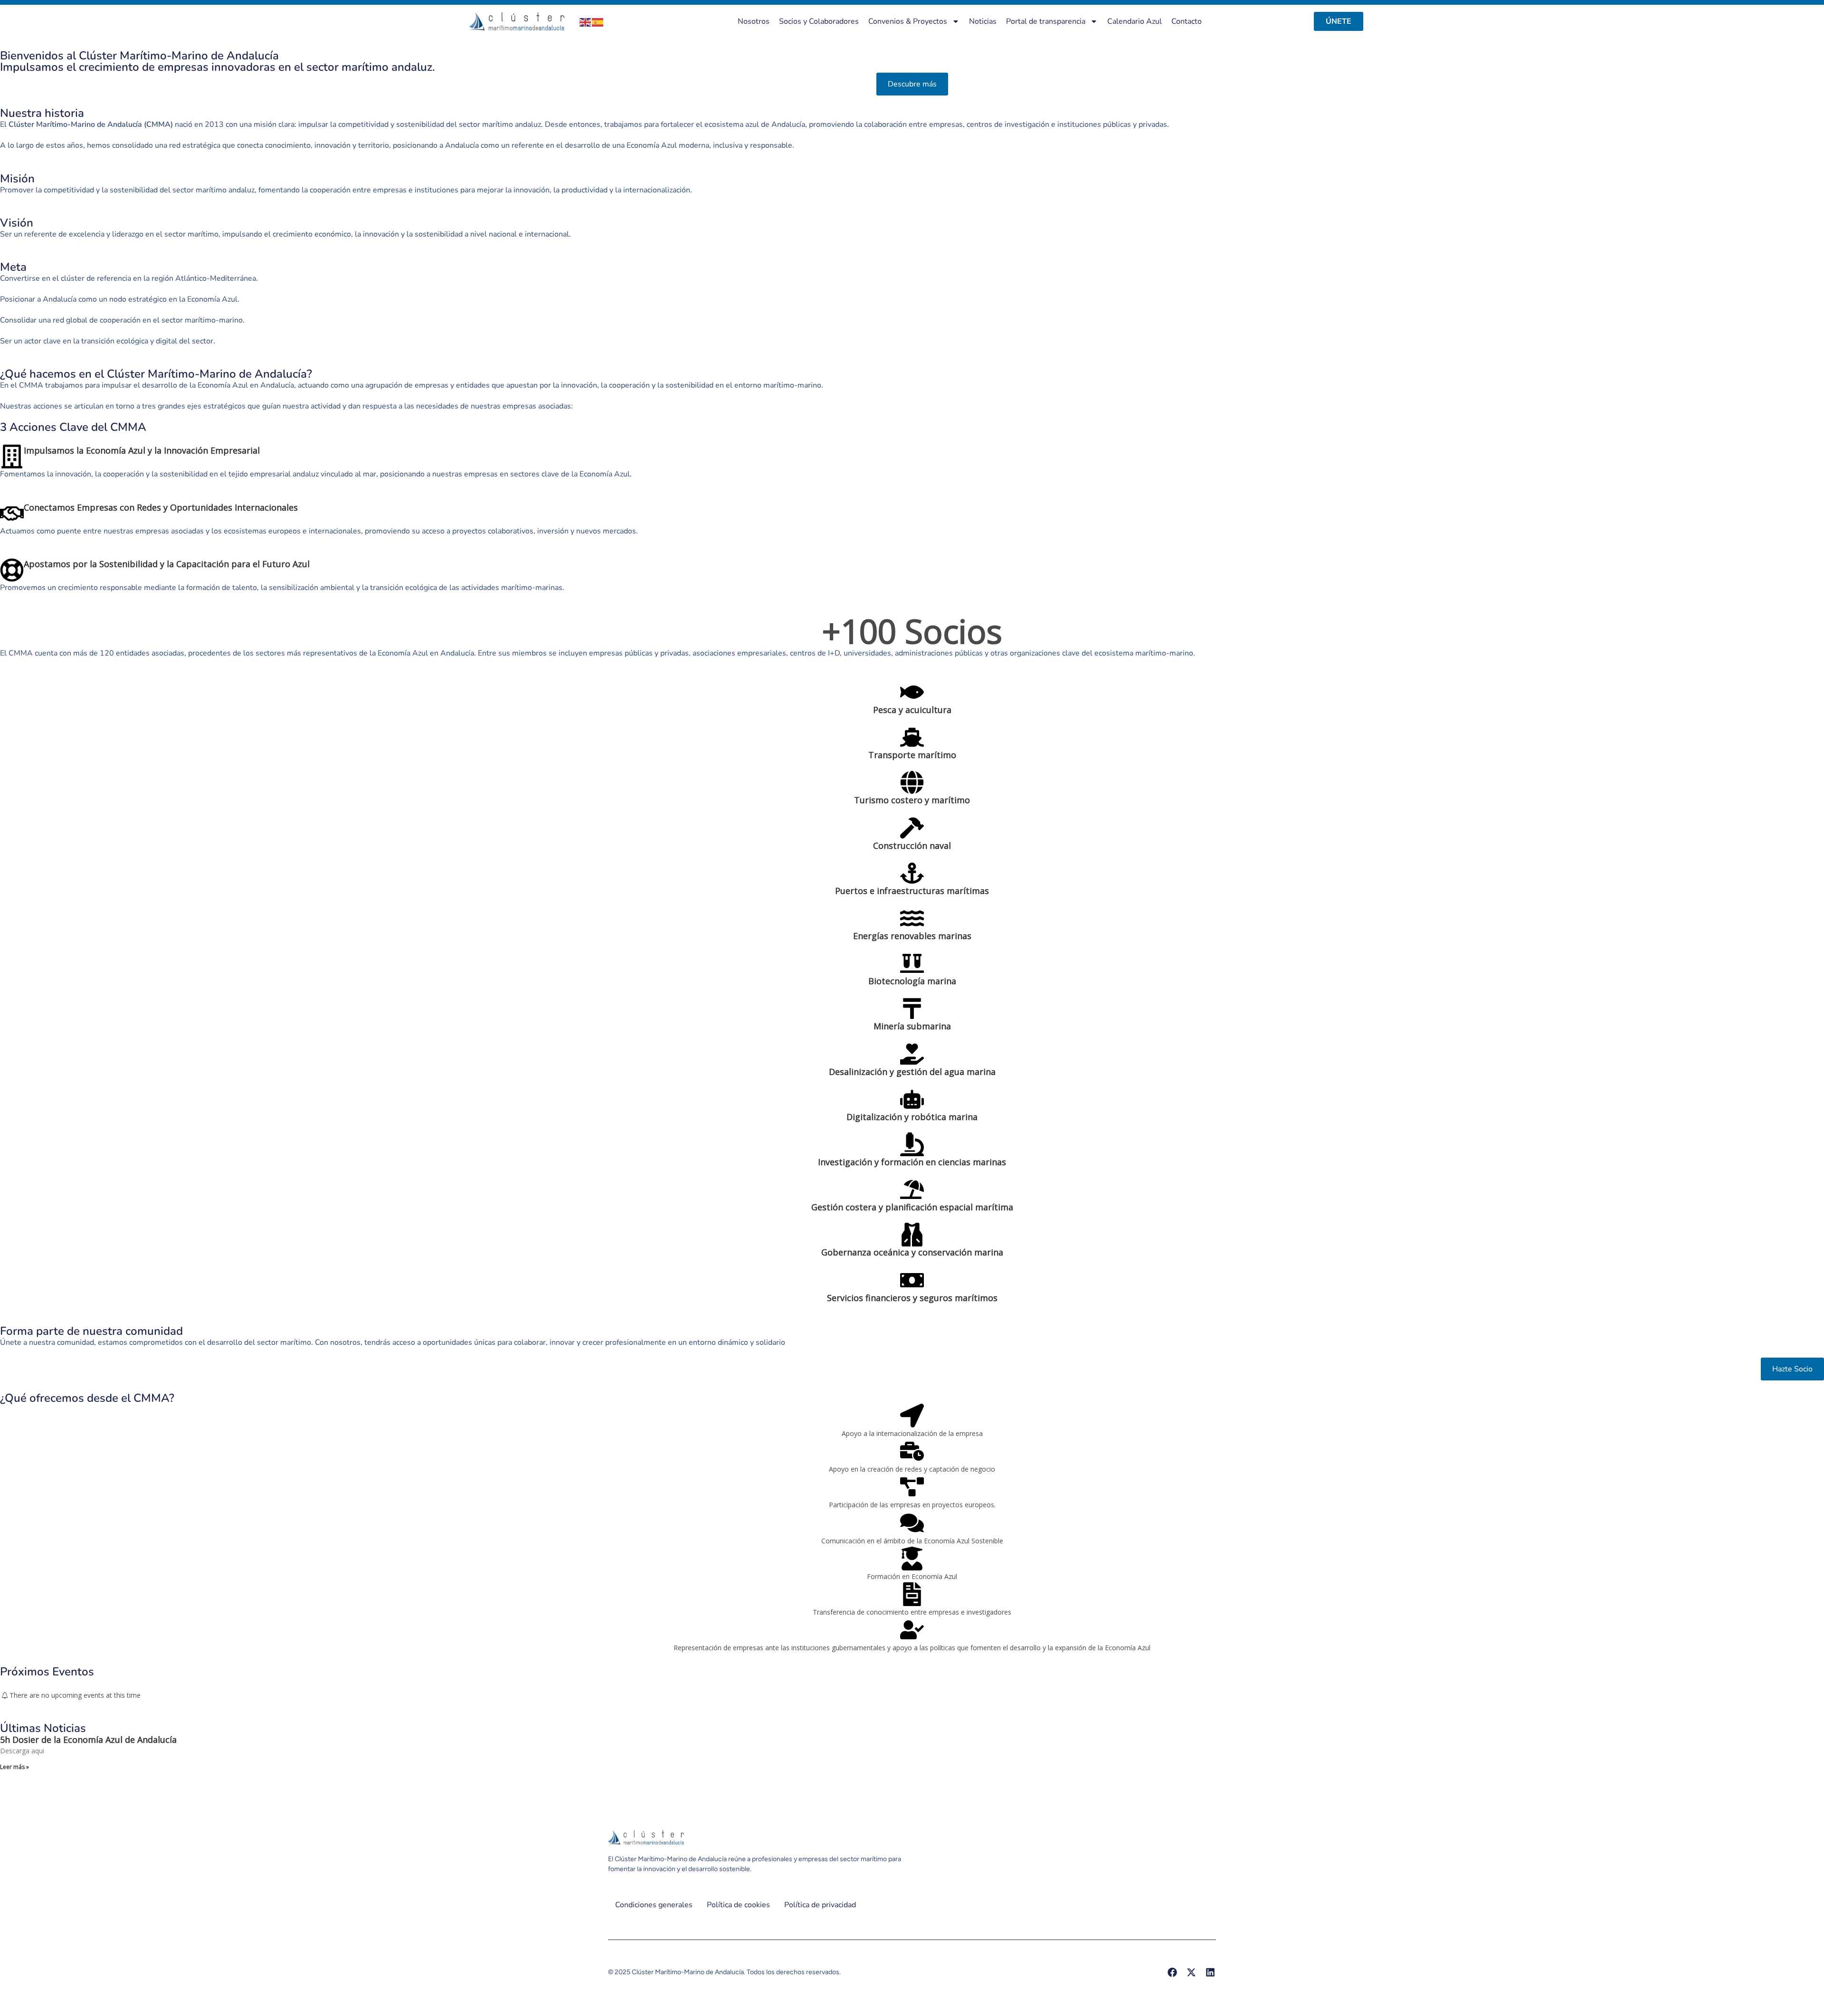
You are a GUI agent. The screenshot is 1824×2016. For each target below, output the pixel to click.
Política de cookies (738, 1905)
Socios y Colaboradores (819, 21)
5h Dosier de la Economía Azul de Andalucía (88, 1740)
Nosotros (754, 21)
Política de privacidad (820, 1905)
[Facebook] (1172, 1972)
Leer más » (14, 1767)
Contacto (1187, 21)
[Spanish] (598, 21)
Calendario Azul (1135, 21)
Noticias (983, 21)
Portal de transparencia (1046, 21)
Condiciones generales (654, 1905)
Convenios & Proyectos (908, 21)
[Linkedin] (1210, 1972)
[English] (586, 21)
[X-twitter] (1191, 1972)
